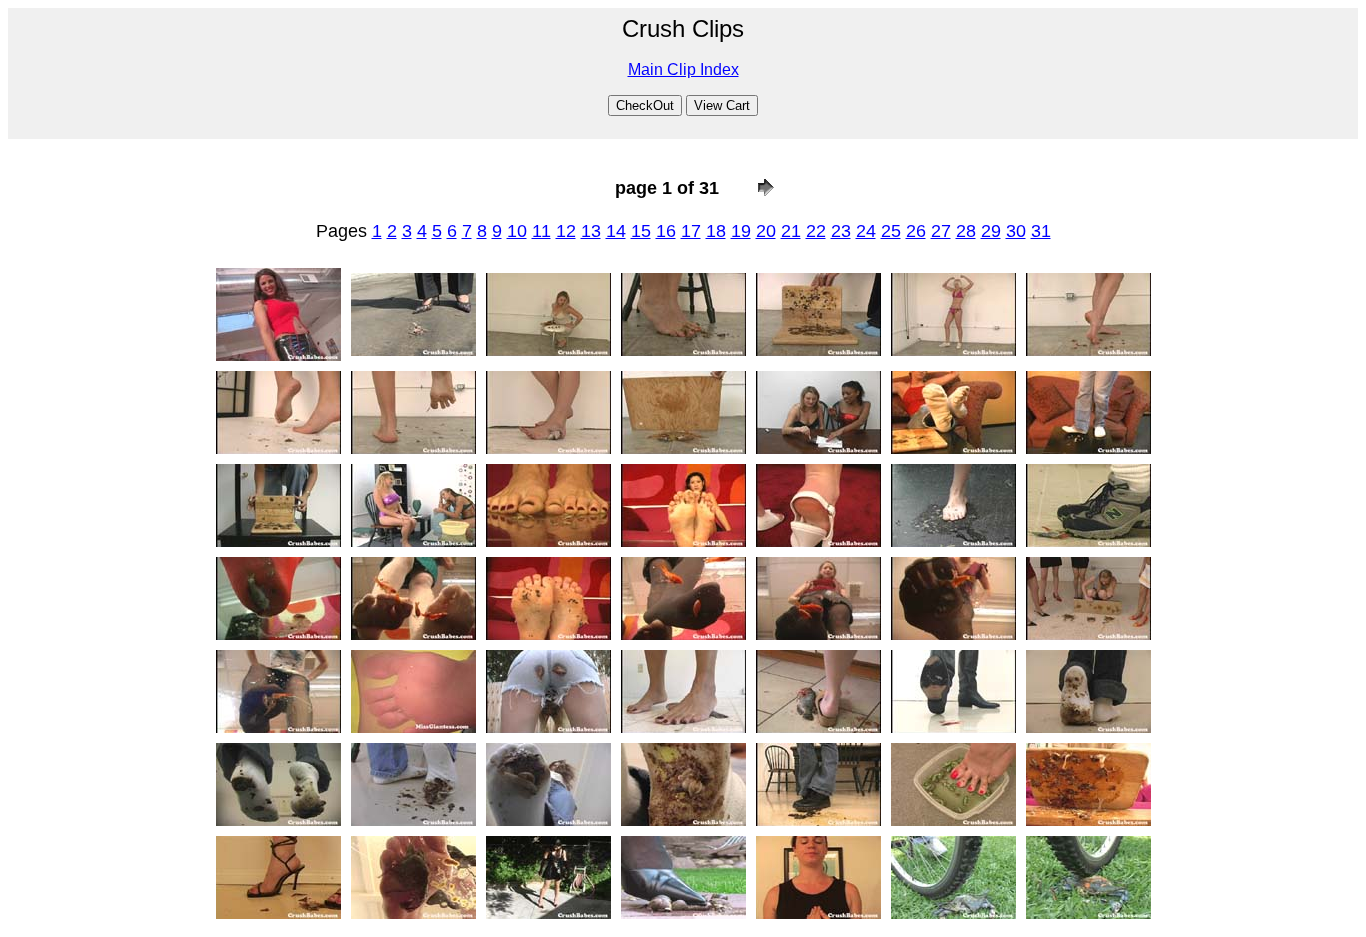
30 (1016, 231)
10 (517, 231)
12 (566, 231)
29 (991, 231)
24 (866, 231)
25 (891, 231)
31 (1041, 231)
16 (666, 231)
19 (741, 231)
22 (816, 231)
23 (841, 231)
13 (591, 231)
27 (941, 231)
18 (716, 231)
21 (791, 231)
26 (916, 231)
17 (691, 231)
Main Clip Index (683, 69)
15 (641, 231)
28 (966, 231)
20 (766, 231)
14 (616, 231)
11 (541, 231)
